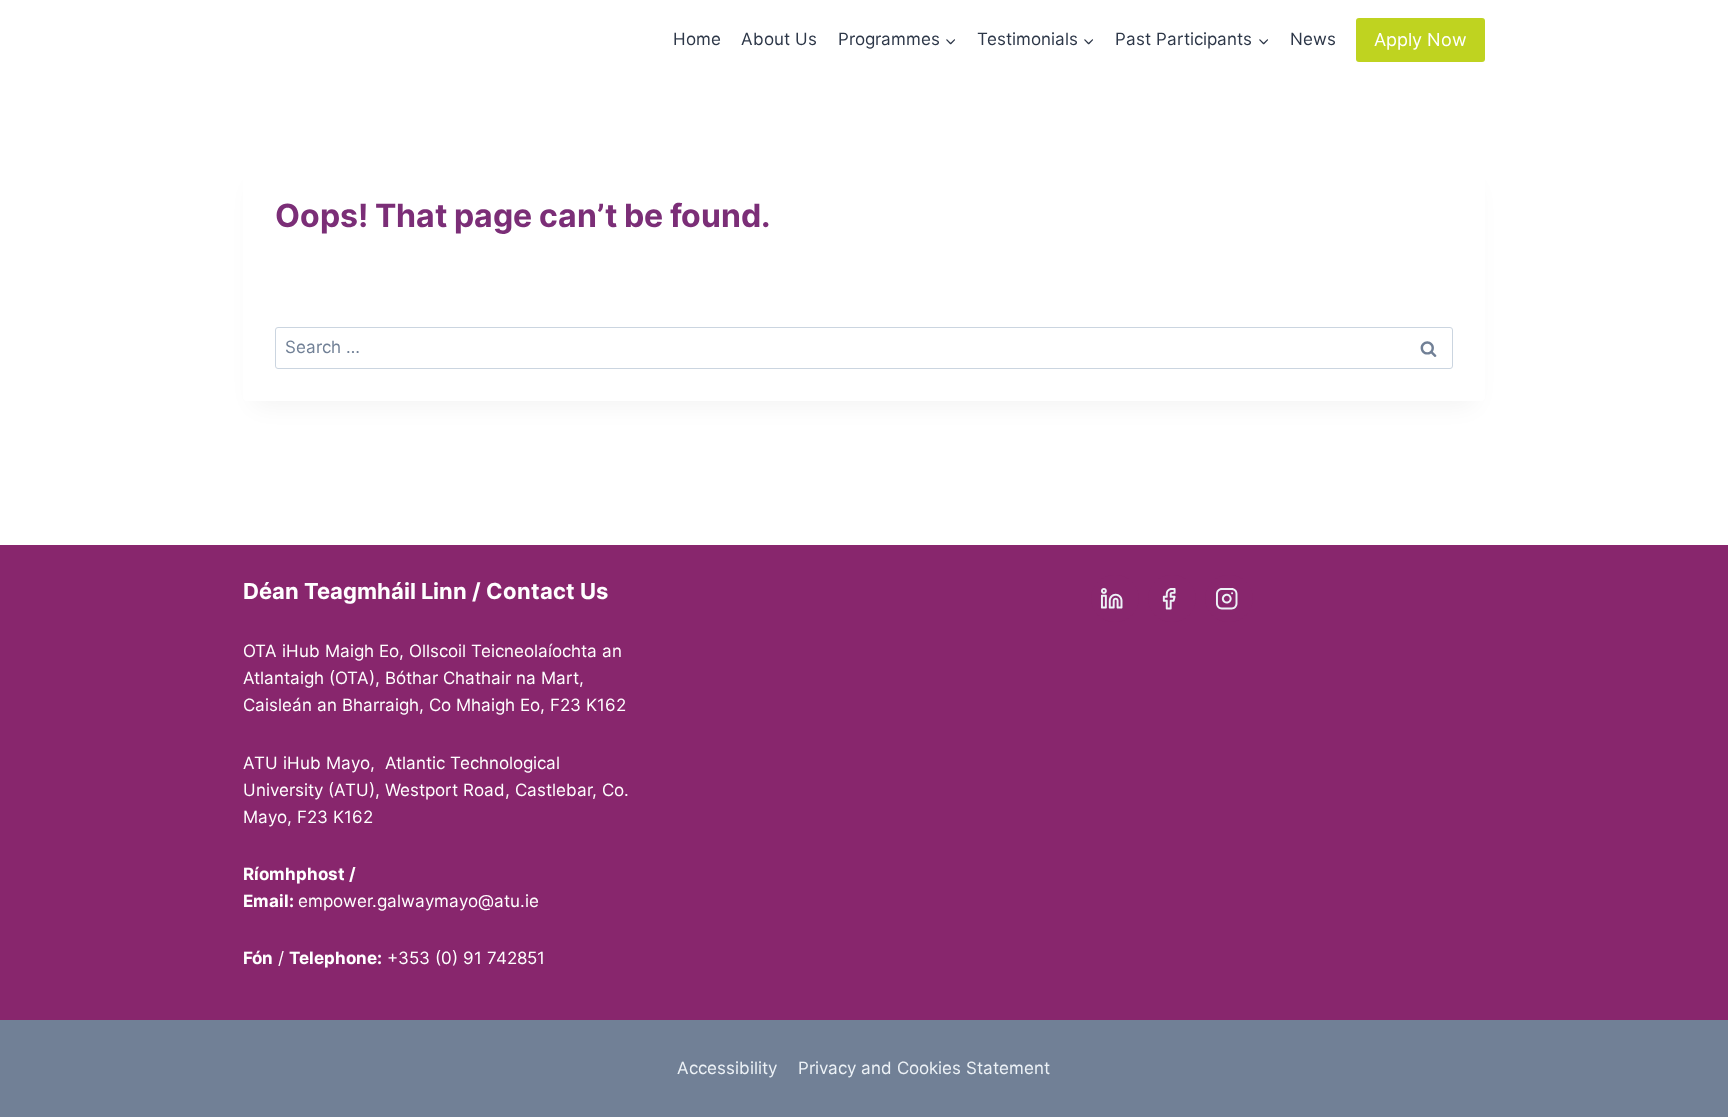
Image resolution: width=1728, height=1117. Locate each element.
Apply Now (1420, 39)
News (1313, 39)
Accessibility (727, 1068)
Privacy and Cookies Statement (924, 1068)
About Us (779, 39)
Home (697, 39)
